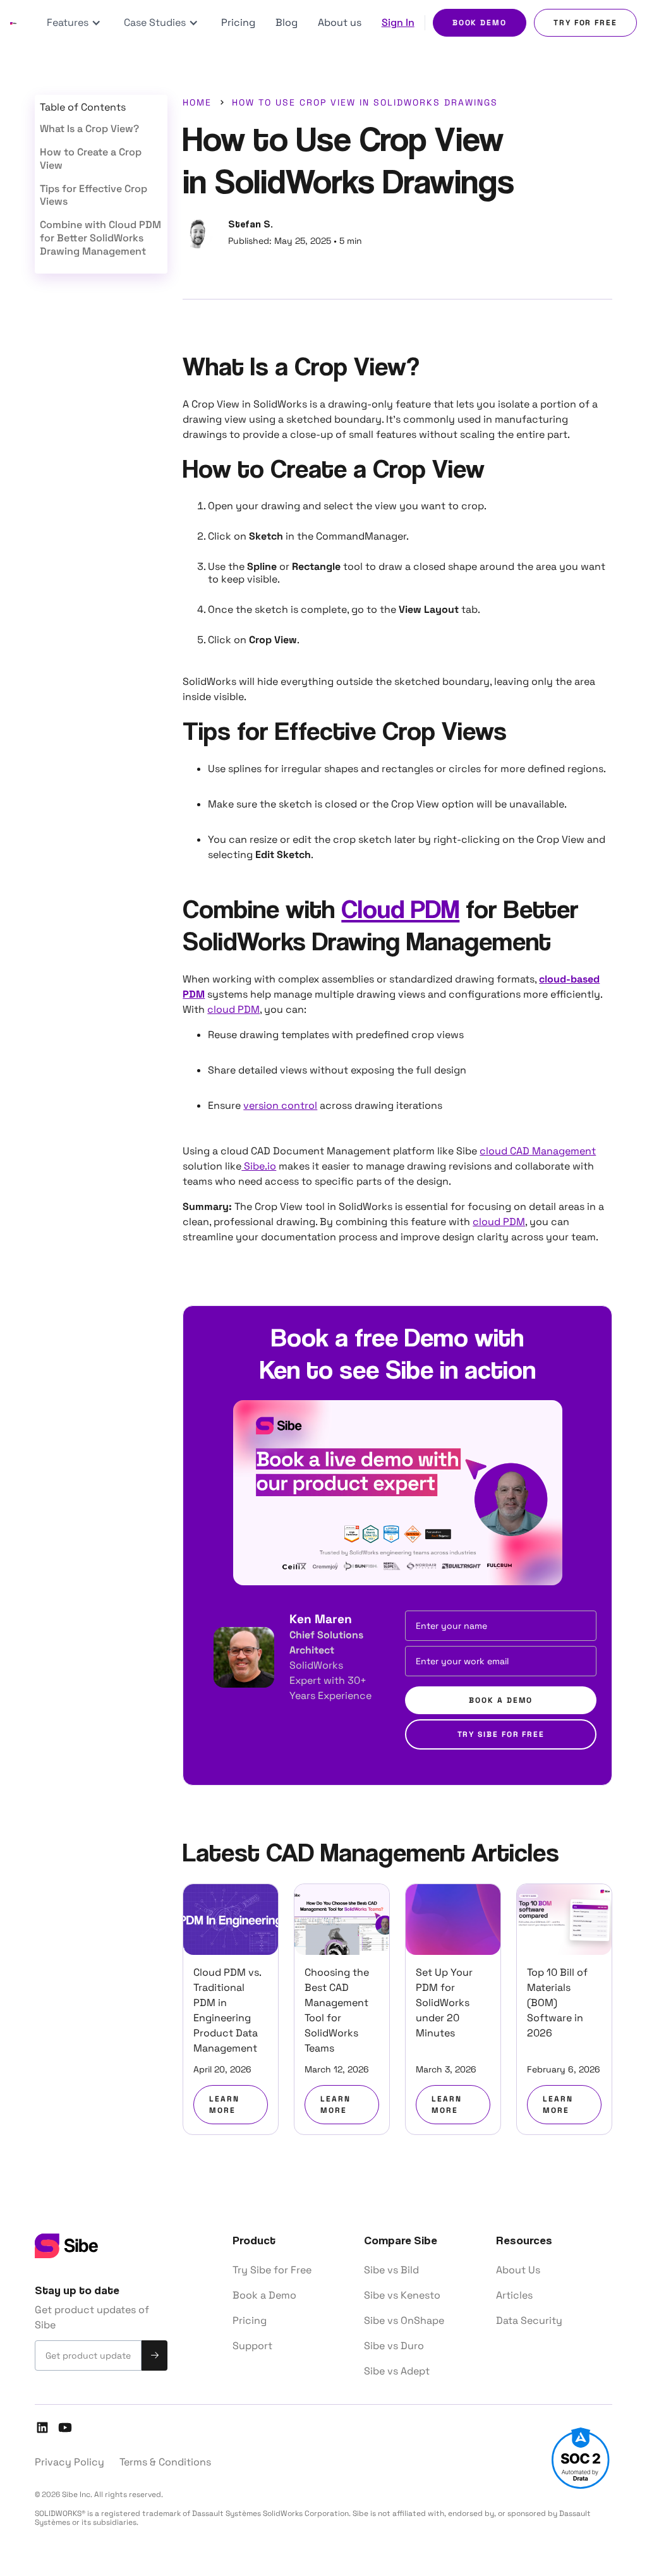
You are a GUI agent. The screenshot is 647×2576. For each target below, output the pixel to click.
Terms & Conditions (165, 2462)
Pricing (238, 22)
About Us (518, 2270)
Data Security (529, 2320)
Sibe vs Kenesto (402, 2295)
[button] (75, 23)
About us (340, 22)
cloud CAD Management (538, 1151)
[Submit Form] (154, 2355)
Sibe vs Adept (397, 2371)
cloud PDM (233, 1009)
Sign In (398, 22)
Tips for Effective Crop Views (94, 196)
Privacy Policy (70, 2462)
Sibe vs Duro (394, 2346)
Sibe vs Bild (391, 2270)
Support (252, 2346)
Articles (514, 2295)
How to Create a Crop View (91, 159)
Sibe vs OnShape (404, 2320)
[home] (13, 23)
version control (280, 1105)
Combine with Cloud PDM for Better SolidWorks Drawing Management (100, 238)
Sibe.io (259, 1166)
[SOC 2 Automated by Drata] (581, 2459)
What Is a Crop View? (89, 129)
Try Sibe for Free (272, 2270)
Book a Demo (264, 2295)
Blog (287, 22)
